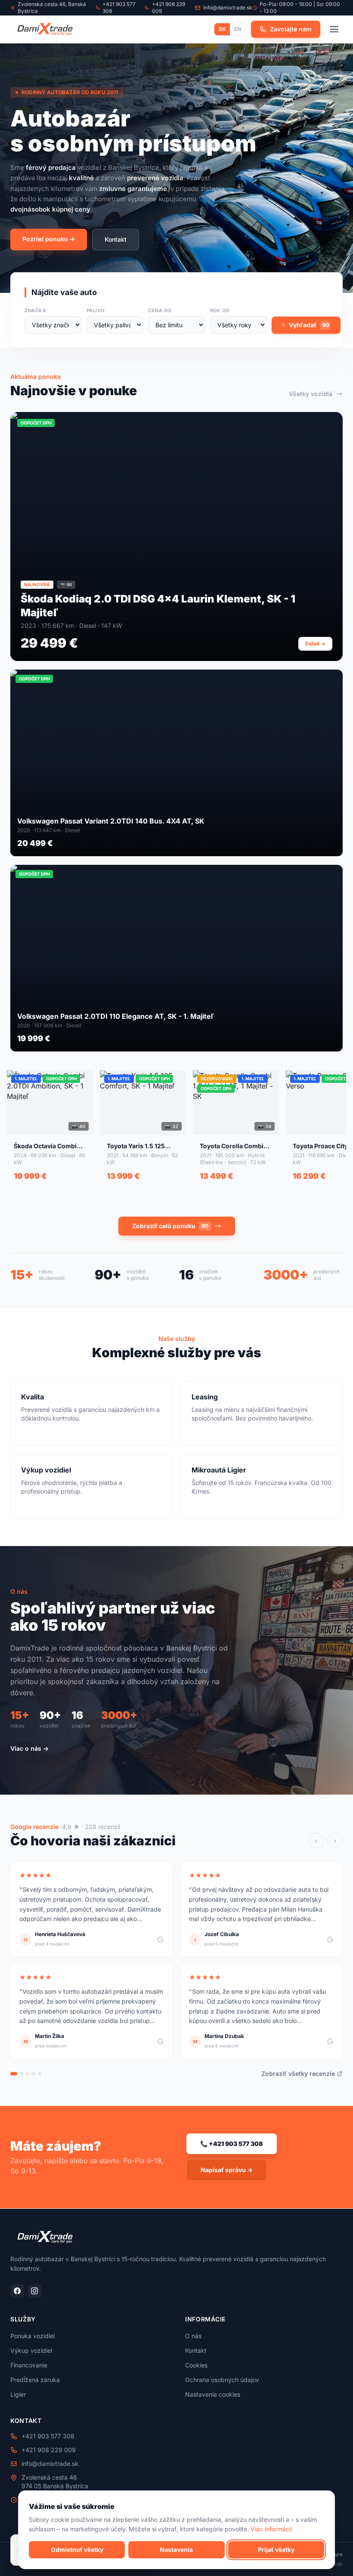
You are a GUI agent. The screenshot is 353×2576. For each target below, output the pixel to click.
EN (238, 29)
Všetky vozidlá (311, 394)
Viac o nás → (29, 1748)
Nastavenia (176, 2550)
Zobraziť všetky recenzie (298, 2073)
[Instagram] (34, 2291)
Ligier (18, 2394)
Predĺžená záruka (35, 2380)
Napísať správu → (227, 2170)
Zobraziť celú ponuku (170, 1226)
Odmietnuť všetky (77, 2550)
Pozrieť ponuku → (49, 239)
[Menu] (334, 29)
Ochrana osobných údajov (222, 2380)
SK (222, 29)
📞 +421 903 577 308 (232, 2144)
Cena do (160, 310)
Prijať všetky (276, 2550)
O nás (193, 2336)
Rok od (220, 310)
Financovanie (29, 2365)
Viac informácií (271, 2529)
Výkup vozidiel (31, 2350)
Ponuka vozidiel (33, 2336)
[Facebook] (17, 2291)
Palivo (96, 310)
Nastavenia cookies (213, 2394)
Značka (35, 310)
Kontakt (116, 239)
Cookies (196, 2365)
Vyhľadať (309, 325)
